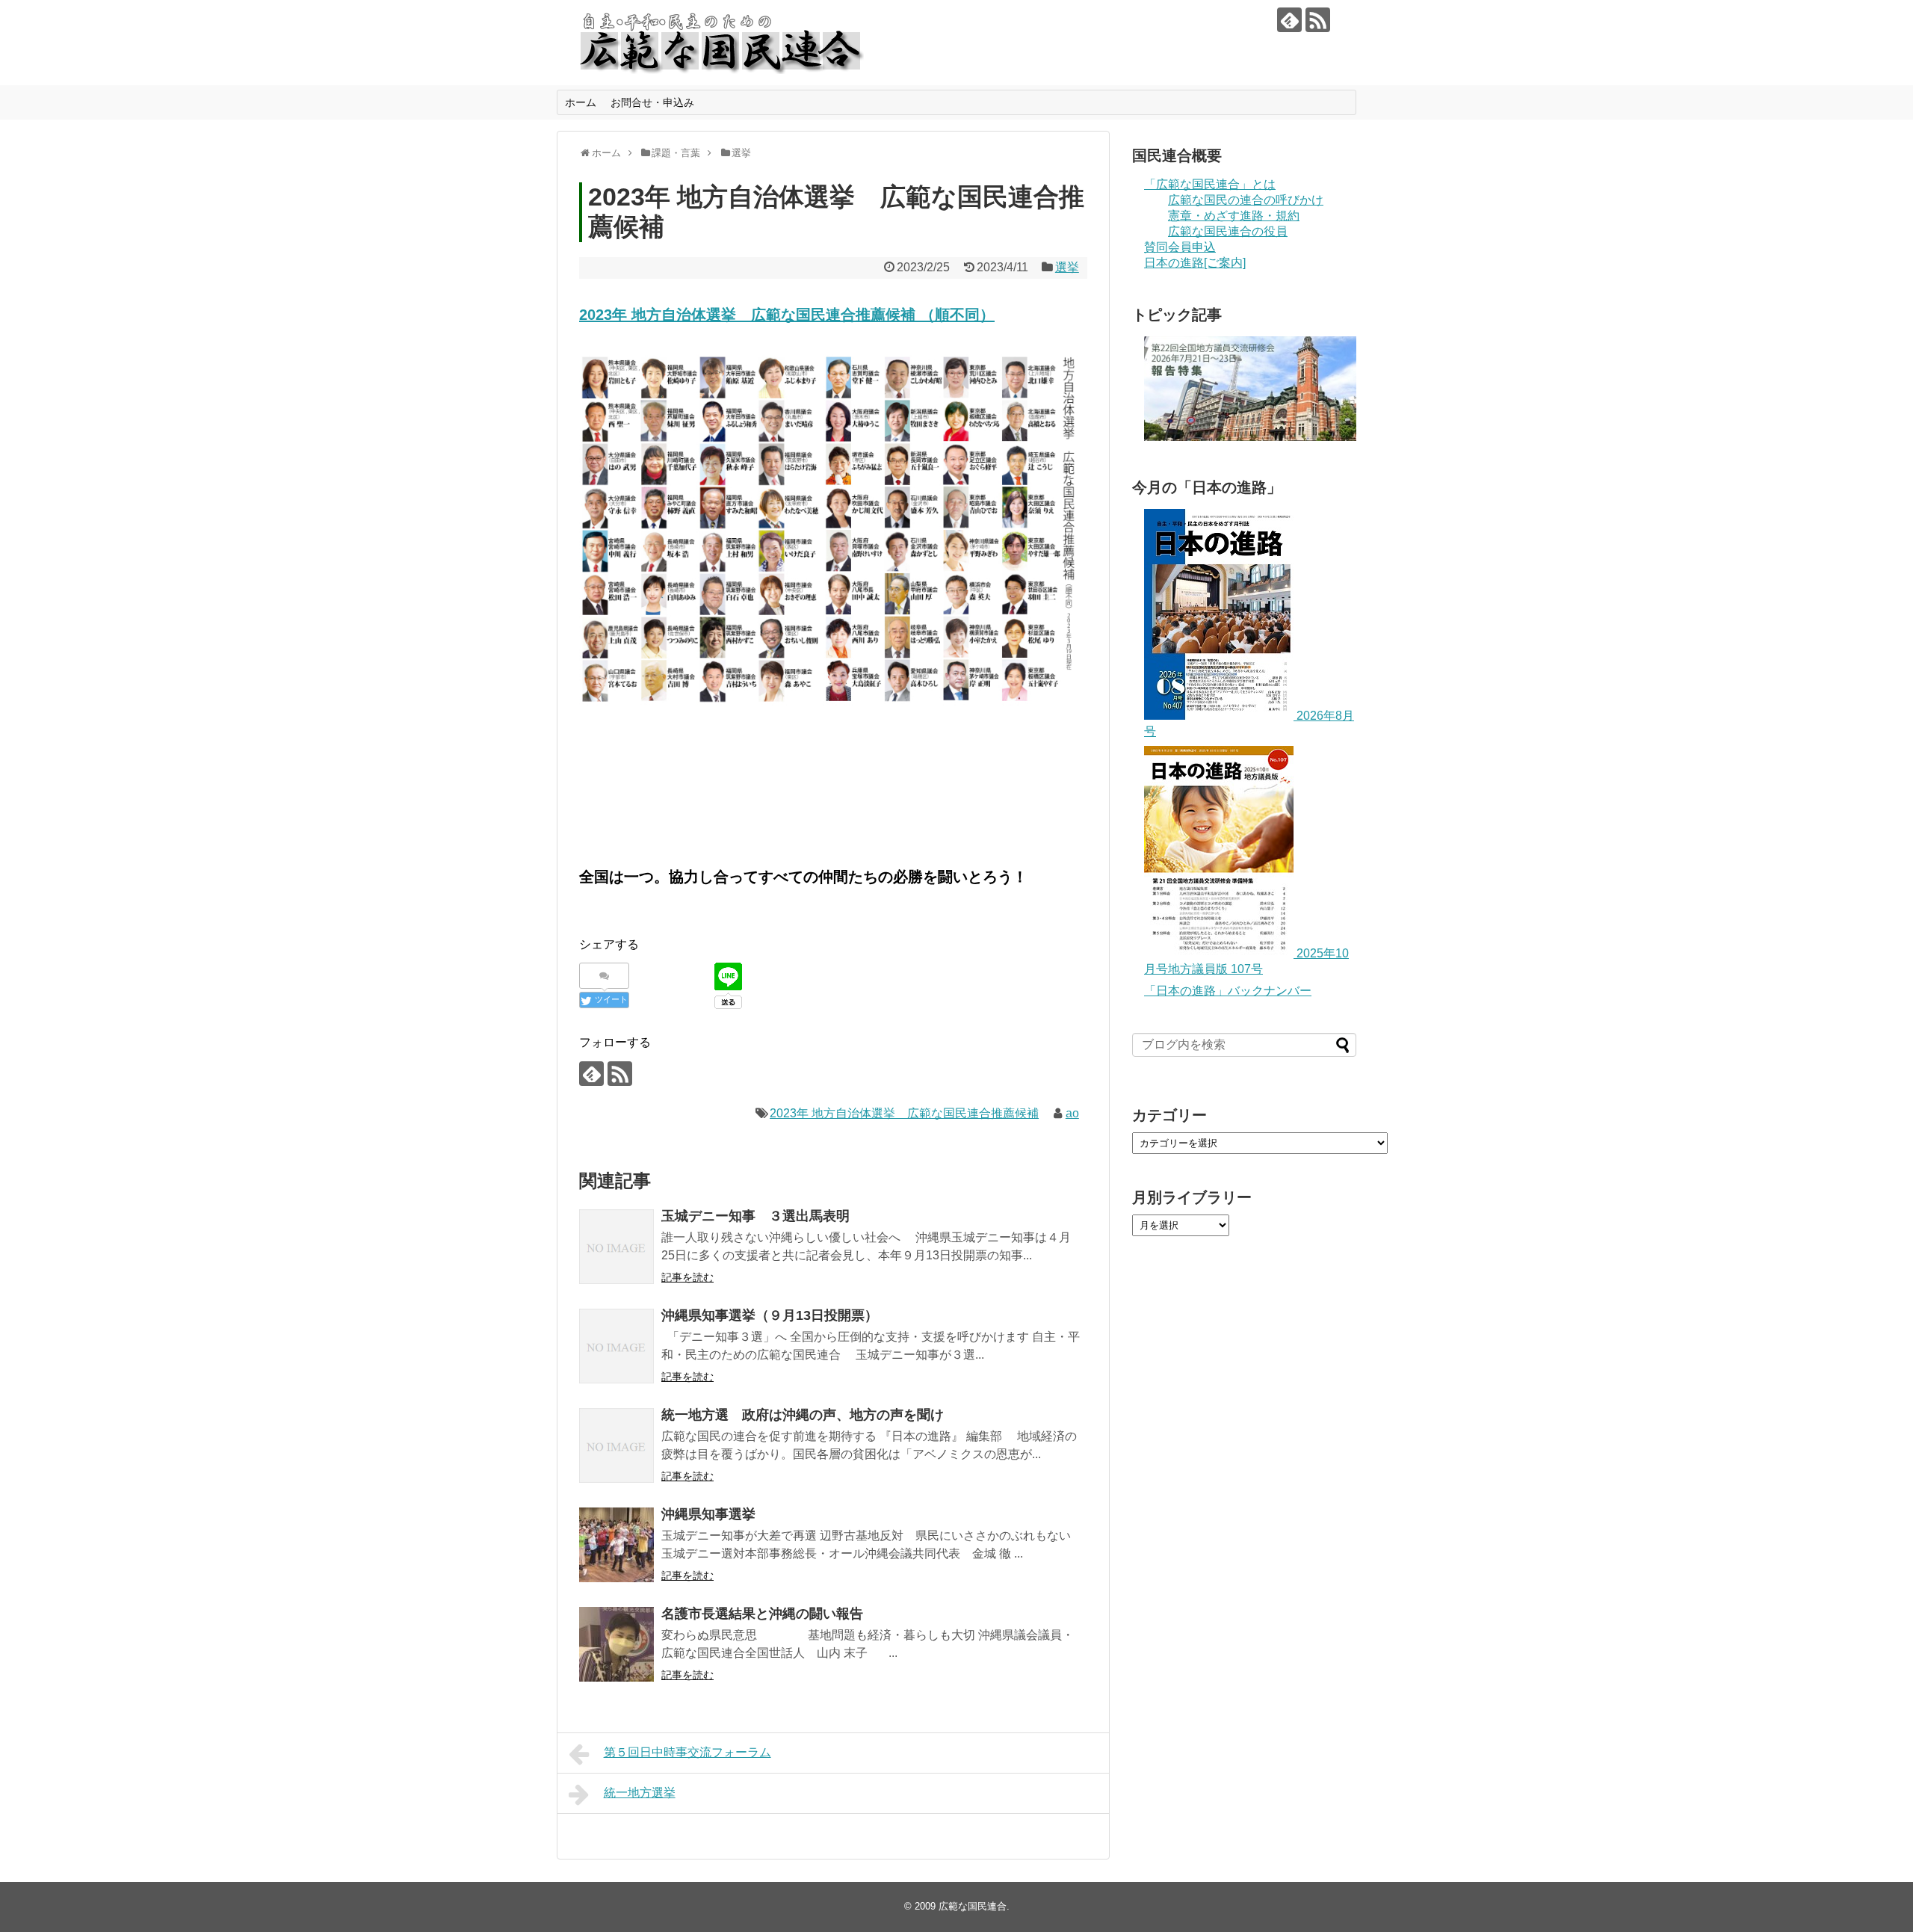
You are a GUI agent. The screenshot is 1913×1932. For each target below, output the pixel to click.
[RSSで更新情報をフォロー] (1318, 20)
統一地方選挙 (640, 1793)
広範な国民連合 (973, 1906)
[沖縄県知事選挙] (616, 1545)
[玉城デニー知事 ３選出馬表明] (616, 1247)
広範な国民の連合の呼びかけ (1246, 200)
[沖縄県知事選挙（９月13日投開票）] (616, 1346)
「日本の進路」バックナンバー (1228, 991)
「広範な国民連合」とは (1210, 184)
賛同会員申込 (1180, 247)
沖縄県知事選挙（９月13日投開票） (770, 1315)
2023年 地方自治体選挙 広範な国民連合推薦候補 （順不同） (787, 315)
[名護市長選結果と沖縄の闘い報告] (616, 1644)
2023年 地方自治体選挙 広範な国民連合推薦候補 (904, 1113)
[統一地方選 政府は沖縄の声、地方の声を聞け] (616, 1445)
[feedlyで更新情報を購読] (1289, 20)
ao (1072, 1113)
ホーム (581, 102)
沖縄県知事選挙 (708, 1514)
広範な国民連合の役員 (1228, 231)
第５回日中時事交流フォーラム (687, 1752)
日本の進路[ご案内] (1195, 263)
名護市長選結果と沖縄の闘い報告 (762, 1614)
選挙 (1067, 267)
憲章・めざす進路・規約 (1234, 216)
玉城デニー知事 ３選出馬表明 (755, 1216)
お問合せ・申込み (652, 102)
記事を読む (687, 1277)
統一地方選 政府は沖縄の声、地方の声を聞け (803, 1415)
